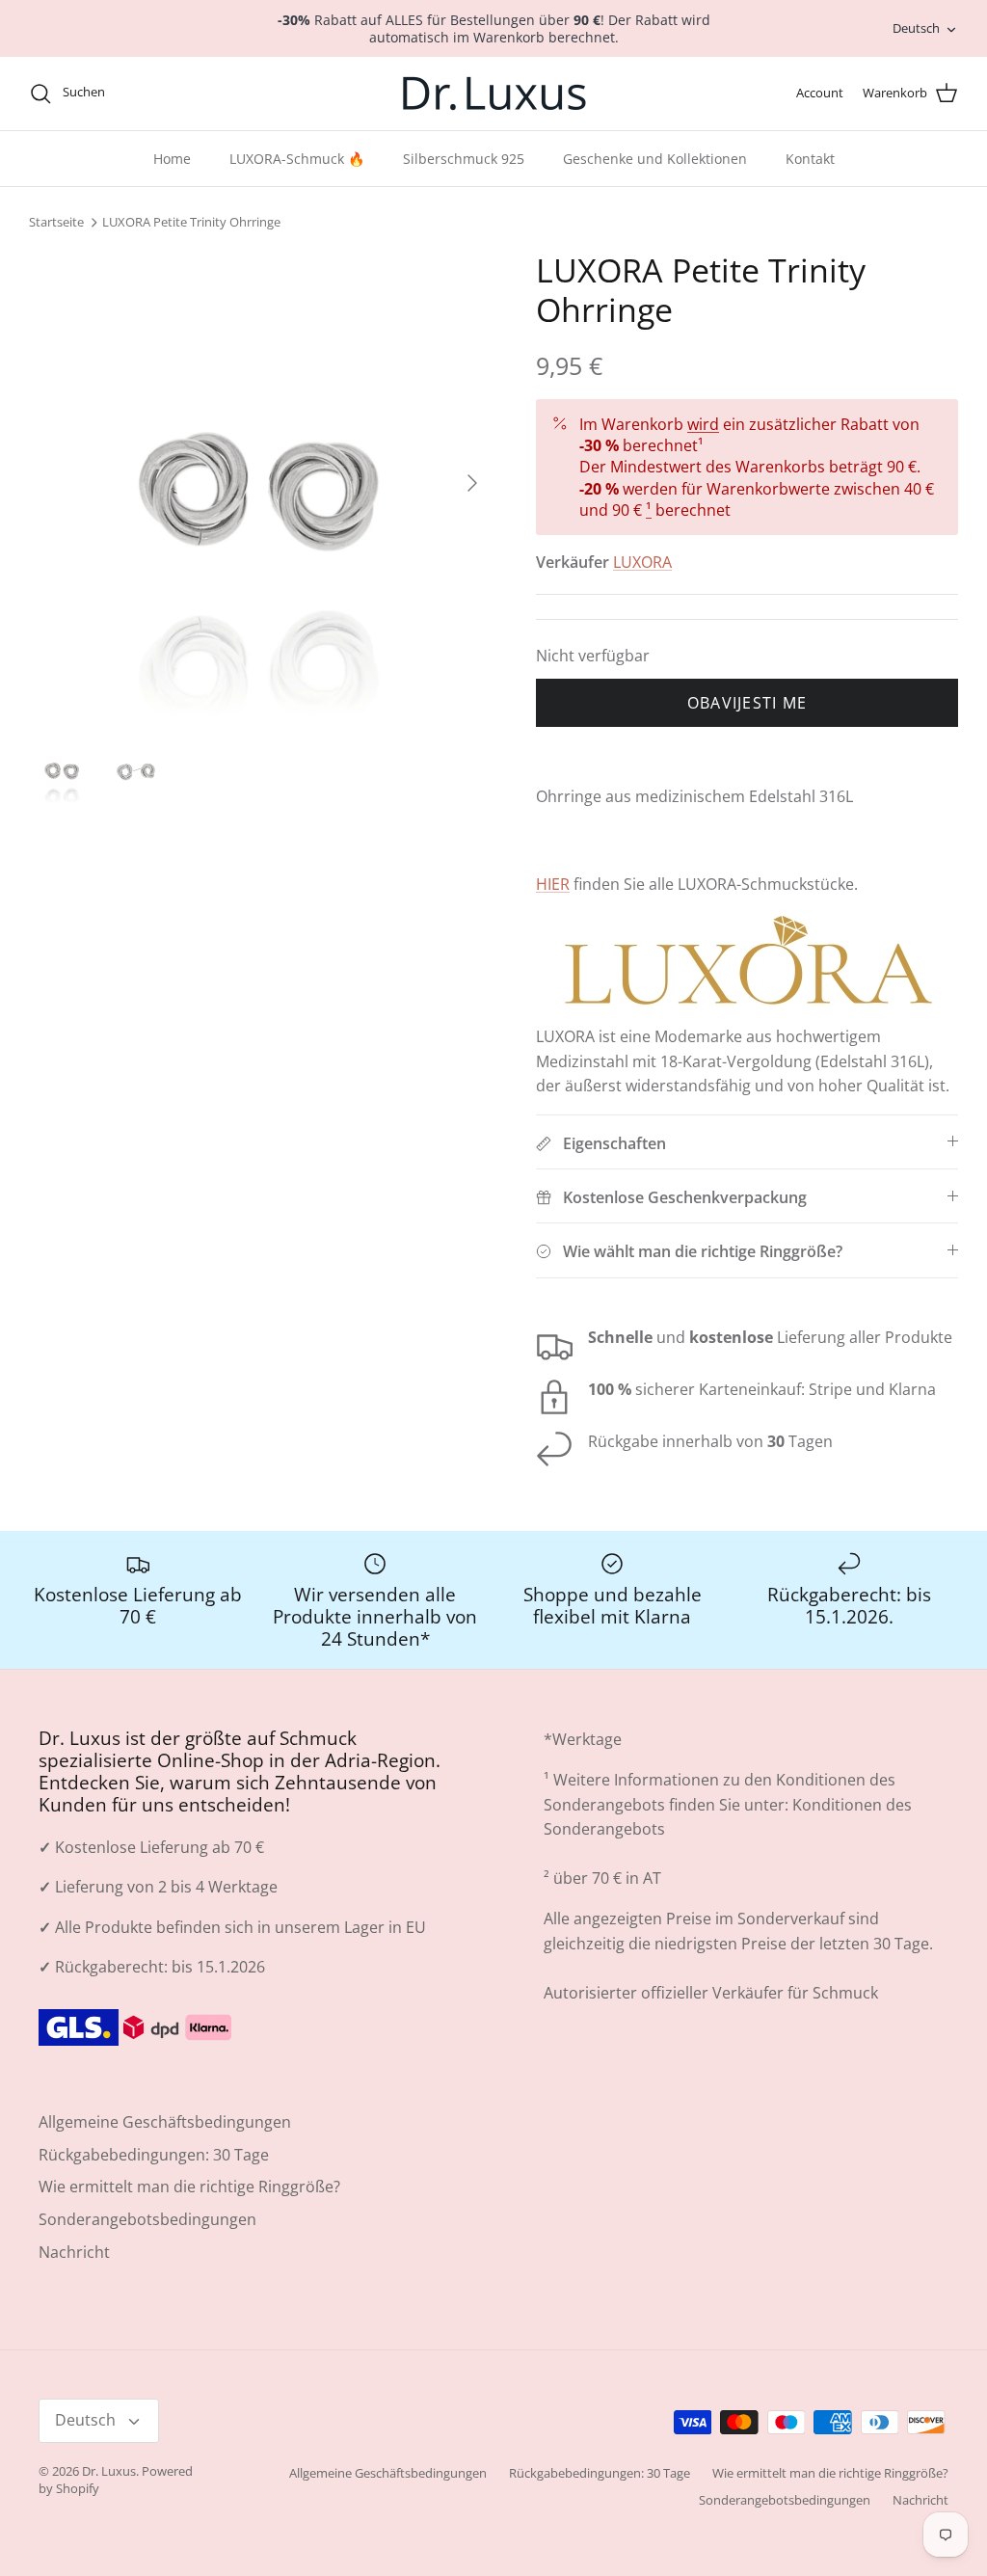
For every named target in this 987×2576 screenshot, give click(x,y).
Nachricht (74, 2252)
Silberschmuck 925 (464, 159)
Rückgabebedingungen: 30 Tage (154, 2155)
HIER (553, 884)
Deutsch (916, 28)
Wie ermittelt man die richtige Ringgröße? (189, 2187)
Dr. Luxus (109, 2471)
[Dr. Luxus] (494, 94)
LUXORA (642, 562)
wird (703, 424)
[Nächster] (472, 483)
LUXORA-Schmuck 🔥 (297, 159)
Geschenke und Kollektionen (655, 159)
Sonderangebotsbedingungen (147, 2219)
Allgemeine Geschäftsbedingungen (165, 2122)
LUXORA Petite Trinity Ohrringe (191, 223)
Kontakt (810, 159)
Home (172, 159)
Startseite (56, 223)
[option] (261, 483)
